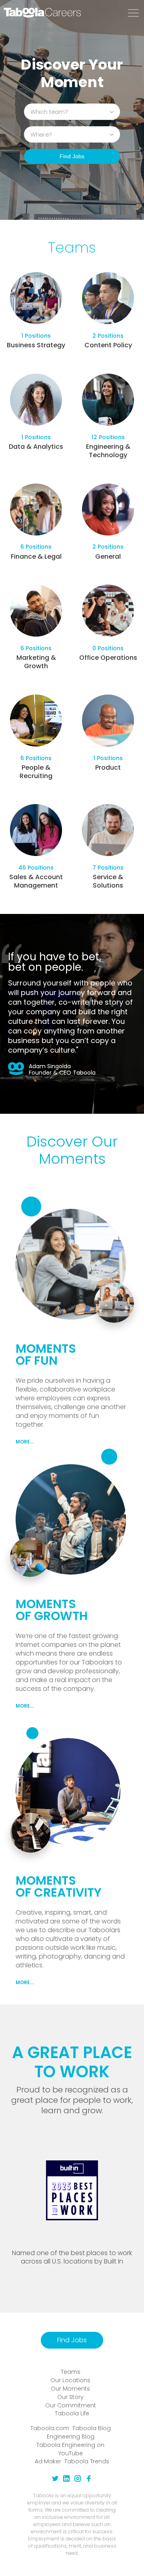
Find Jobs (72, 156)
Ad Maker (48, 2461)
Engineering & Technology (108, 451)
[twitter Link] (55, 2480)
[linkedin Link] (66, 2480)
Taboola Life (72, 2413)
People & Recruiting (36, 772)
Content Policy (108, 345)
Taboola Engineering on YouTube (70, 2449)
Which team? (49, 111)
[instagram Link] (78, 2480)
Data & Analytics (36, 447)
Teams (71, 2372)
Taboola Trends (87, 2461)
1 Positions (36, 336)
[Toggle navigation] (133, 13)
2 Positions (108, 336)
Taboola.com (50, 2428)
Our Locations (70, 2380)
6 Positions (36, 547)
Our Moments (70, 2389)
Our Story (70, 2397)
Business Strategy (36, 345)
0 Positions (108, 648)
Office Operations (108, 658)
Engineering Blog (71, 2437)
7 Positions (108, 868)
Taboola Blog (92, 2428)
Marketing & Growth (36, 662)
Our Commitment (71, 2405)
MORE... (25, 1442)
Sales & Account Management (36, 881)
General (108, 556)
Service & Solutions (108, 881)
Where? (41, 134)
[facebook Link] (89, 2480)
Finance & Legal (36, 556)
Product (108, 767)
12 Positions (108, 437)
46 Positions (36, 868)
